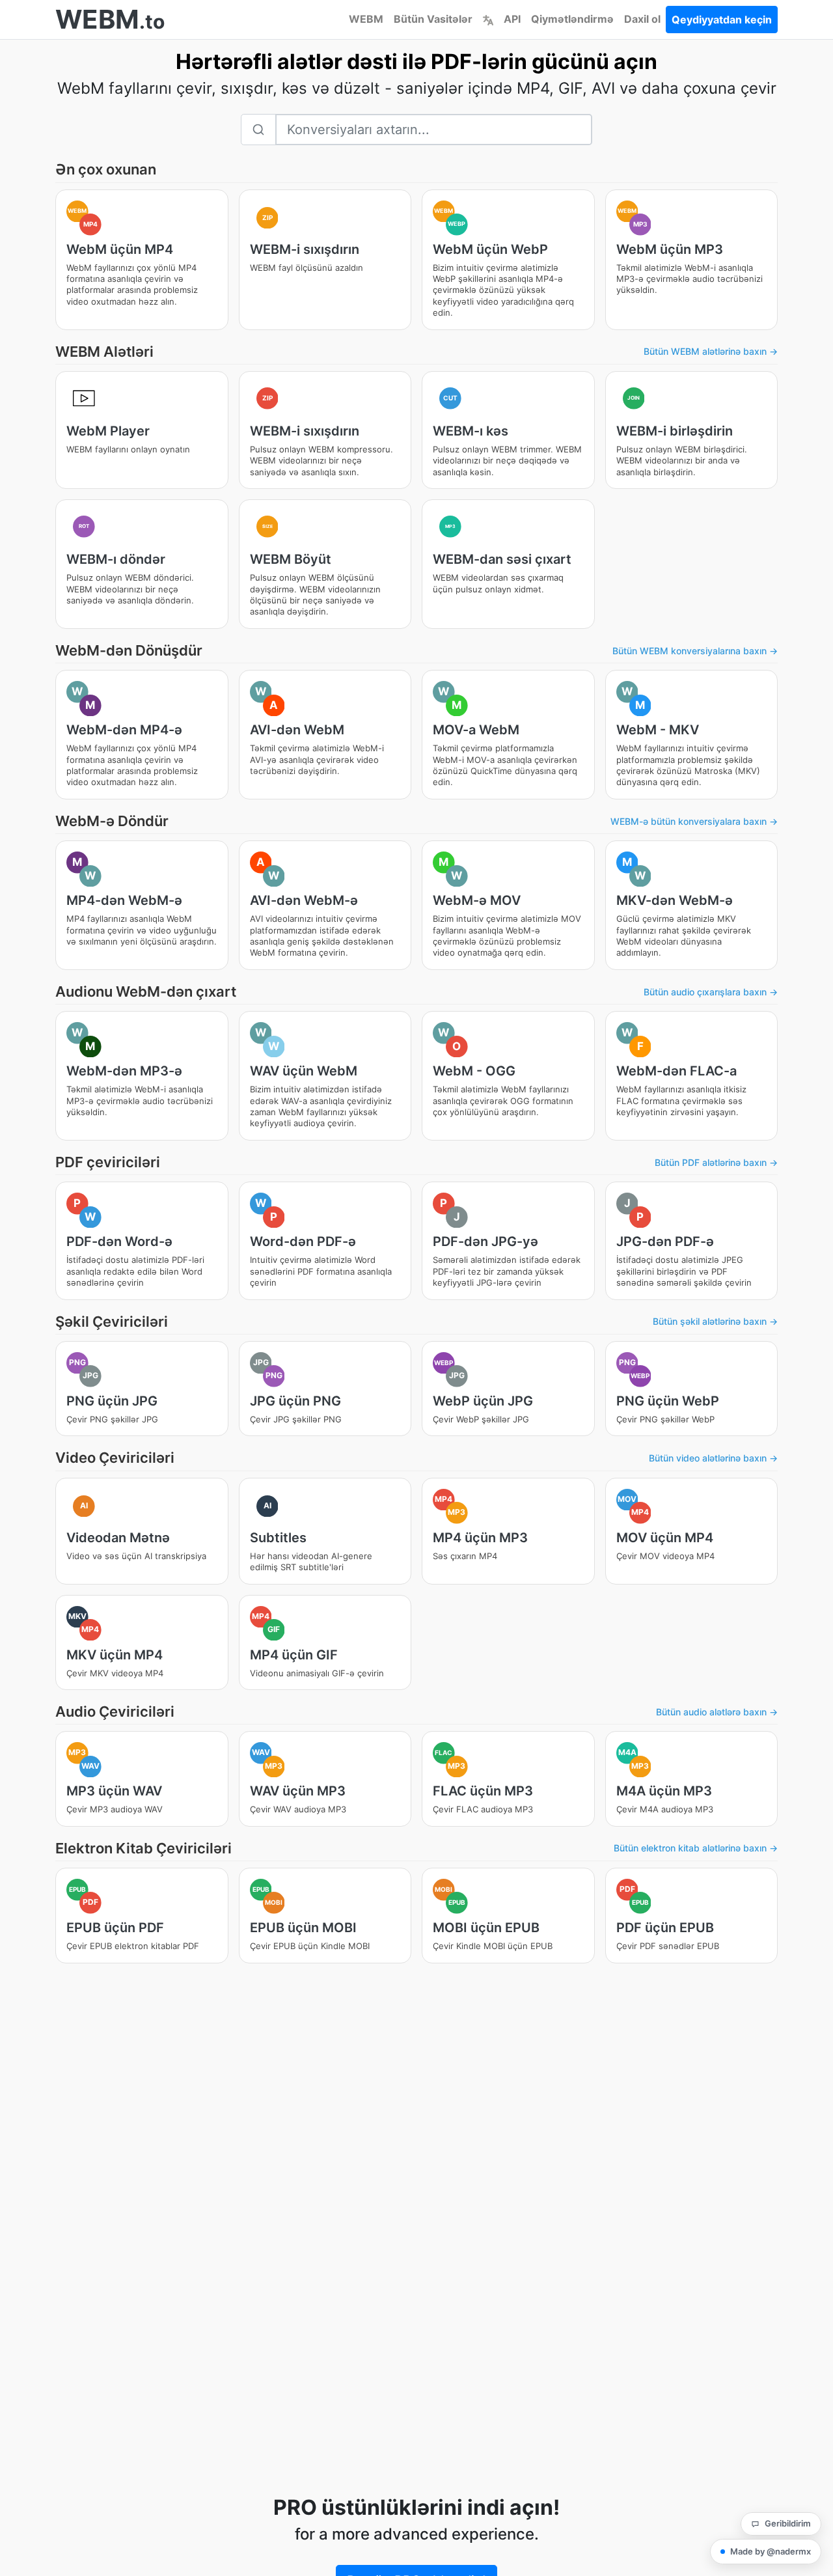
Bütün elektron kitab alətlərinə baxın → (696, 1848)
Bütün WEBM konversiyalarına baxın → (695, 651)
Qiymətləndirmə (572, 19)
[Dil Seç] (488, 19)
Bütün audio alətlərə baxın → (717, 1712)
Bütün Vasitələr (433, 19)
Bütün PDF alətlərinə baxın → (716, 1162)
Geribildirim (788, 2523)
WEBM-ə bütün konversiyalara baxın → (694, 821)
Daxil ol (642, 19)
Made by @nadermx (771, 2551)
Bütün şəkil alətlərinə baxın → (715, 1321)
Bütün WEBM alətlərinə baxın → (711, 351)
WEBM (366, 19)
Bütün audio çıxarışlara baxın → (711, 992)
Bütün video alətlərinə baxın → (713, 1458)
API (512, 19)
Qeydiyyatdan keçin (722, 20)
